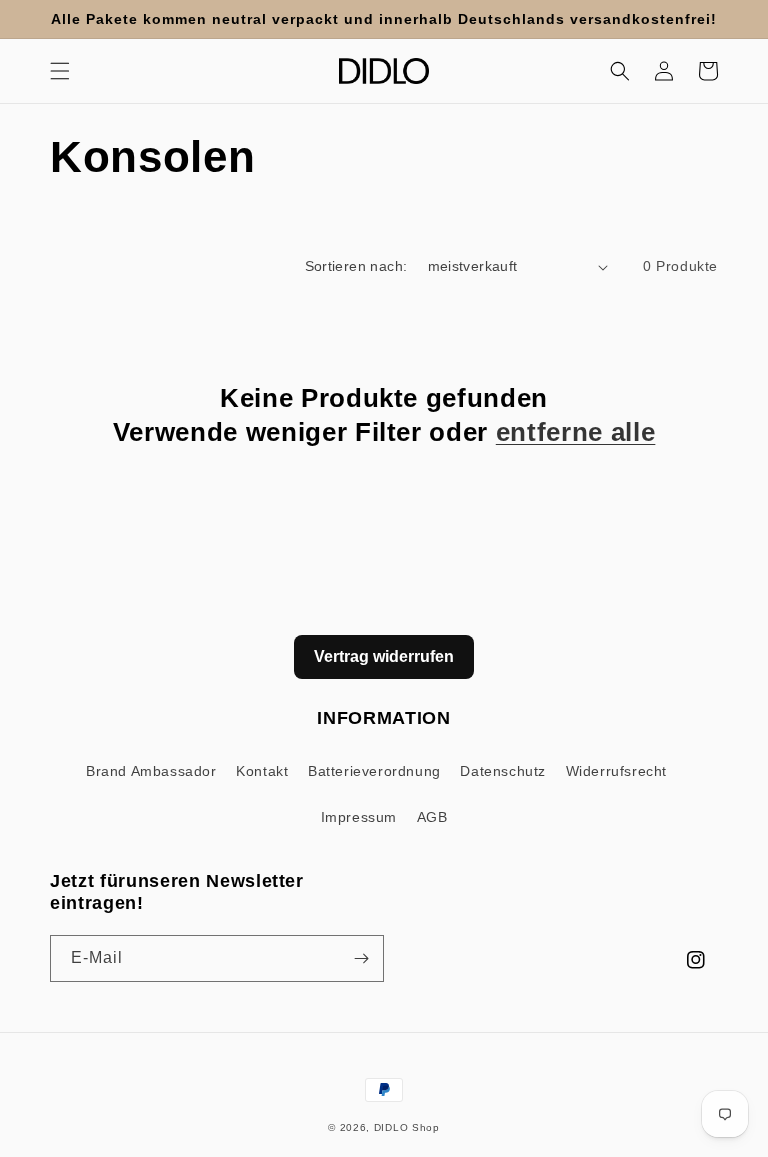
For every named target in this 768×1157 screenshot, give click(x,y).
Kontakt (262, 771)
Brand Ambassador (151, 771)
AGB (432, 817)
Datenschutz (503, 771)
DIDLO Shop (407, 1127)
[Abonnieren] (361, 958)
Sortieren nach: (356, 266)
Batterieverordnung (374, 771)
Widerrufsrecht (616, 771)
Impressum (359, 817)
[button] (60, 71)
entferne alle (576, 432)
